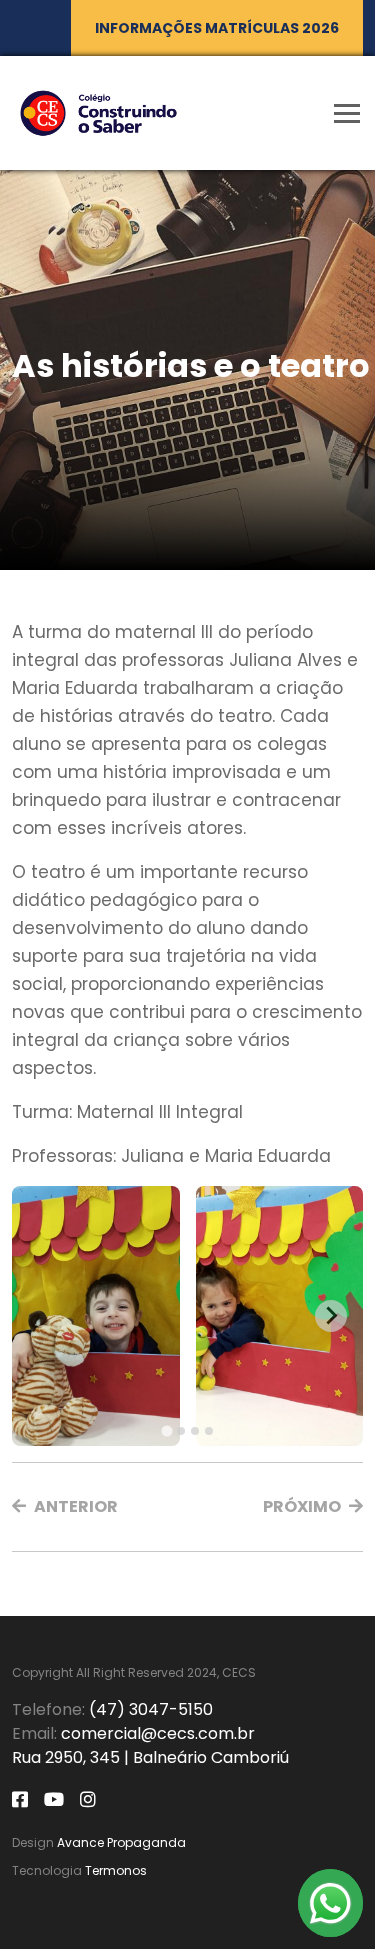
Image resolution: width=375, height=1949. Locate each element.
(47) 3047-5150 (151, 1709)
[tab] (166, 1430)
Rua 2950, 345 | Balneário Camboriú (150, 1757)
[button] (65, 1507)
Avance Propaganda (121, 1842)
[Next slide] (331, 1316)
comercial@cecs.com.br (158, 1733)
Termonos (116, 1870)
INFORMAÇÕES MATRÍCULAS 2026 (217, 28)
